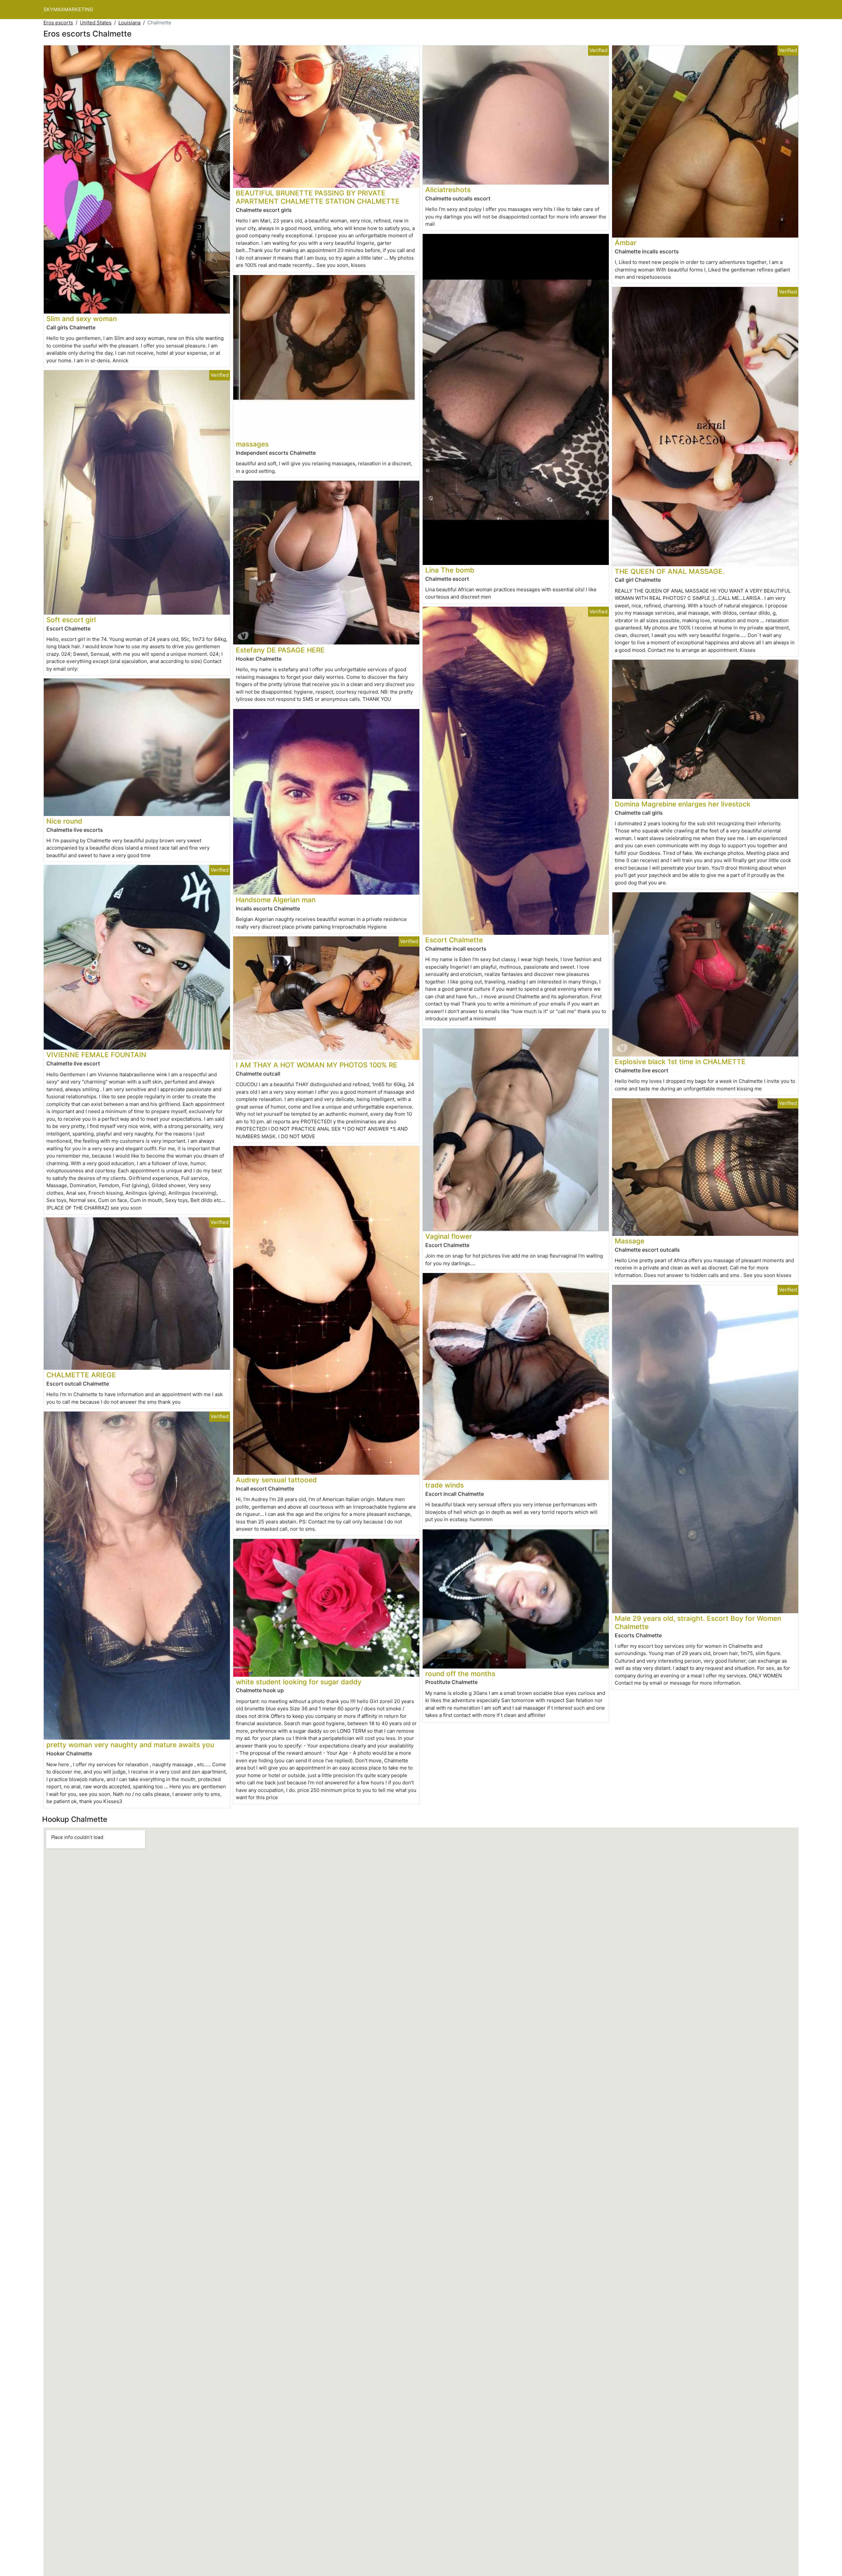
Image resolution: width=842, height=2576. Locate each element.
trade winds (445, 1485)
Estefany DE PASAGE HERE (280, 650)
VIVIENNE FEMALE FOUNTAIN (96, 1055)
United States (96, 23)
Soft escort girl (71, 620)
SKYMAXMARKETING (68, 9)
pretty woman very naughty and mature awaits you (130, 1745)
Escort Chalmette (454, 940)
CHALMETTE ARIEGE (81, 1375)
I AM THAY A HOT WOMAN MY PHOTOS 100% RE (317, 1065)
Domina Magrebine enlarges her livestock (683, 804)
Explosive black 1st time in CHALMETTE (680, 1062)
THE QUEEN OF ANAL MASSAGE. (670, 571)
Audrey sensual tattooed (276, 1480)
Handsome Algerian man (276, 900)
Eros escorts (58, 23)
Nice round (64, 821)
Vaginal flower (449, 1236)
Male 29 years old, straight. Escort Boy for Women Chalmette (698, 1622)
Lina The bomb (450, 570)
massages (252, 444)
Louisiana (129, 23)
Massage (630, 1241)
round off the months (460, 1674)
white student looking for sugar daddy (299, 1682)
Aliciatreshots (448, 190)
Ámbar (626, 243)
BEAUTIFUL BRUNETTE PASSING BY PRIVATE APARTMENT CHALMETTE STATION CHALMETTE (318, 197)
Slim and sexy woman (82, 319)
